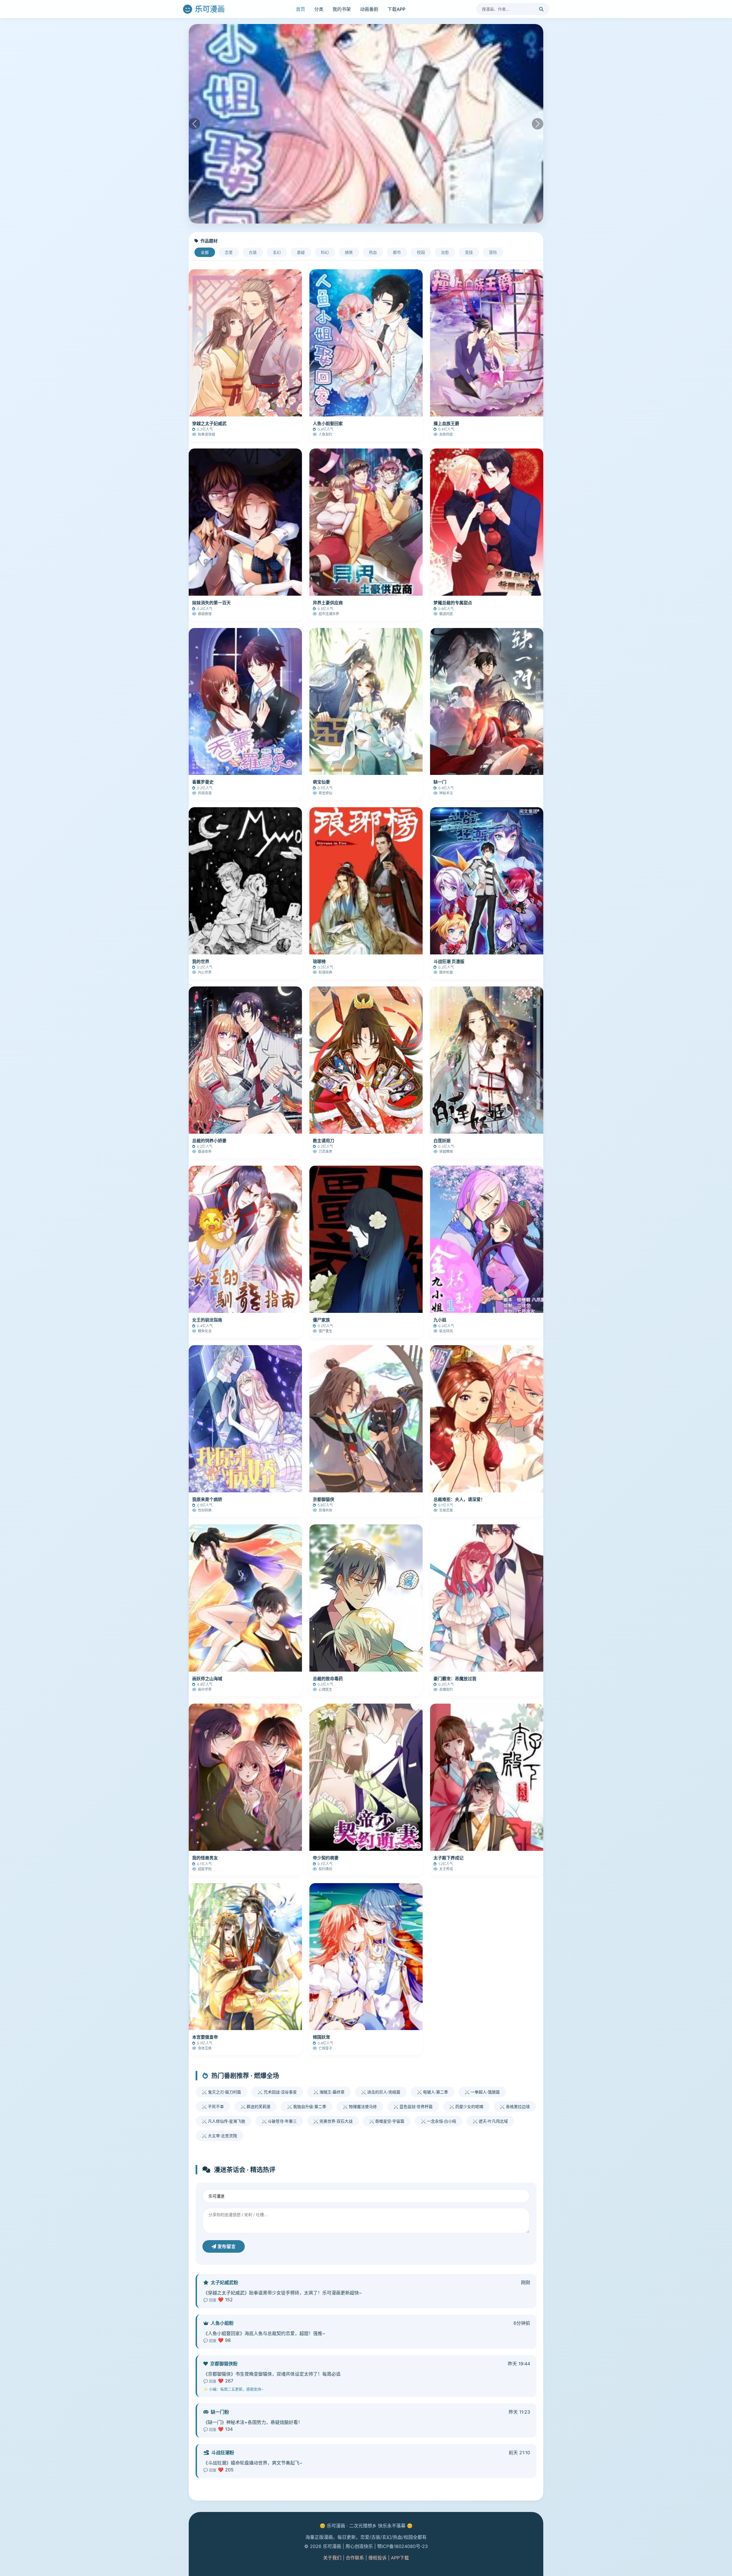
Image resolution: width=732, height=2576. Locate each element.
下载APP (396, 9)
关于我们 (332, 2558)
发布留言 (226, 2246)
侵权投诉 (377, 2558)
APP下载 (400, 2558)
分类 (319, 9)
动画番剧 (369, 9)
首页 (301, 9)
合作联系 (355, 2558)
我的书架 (342, 9)
